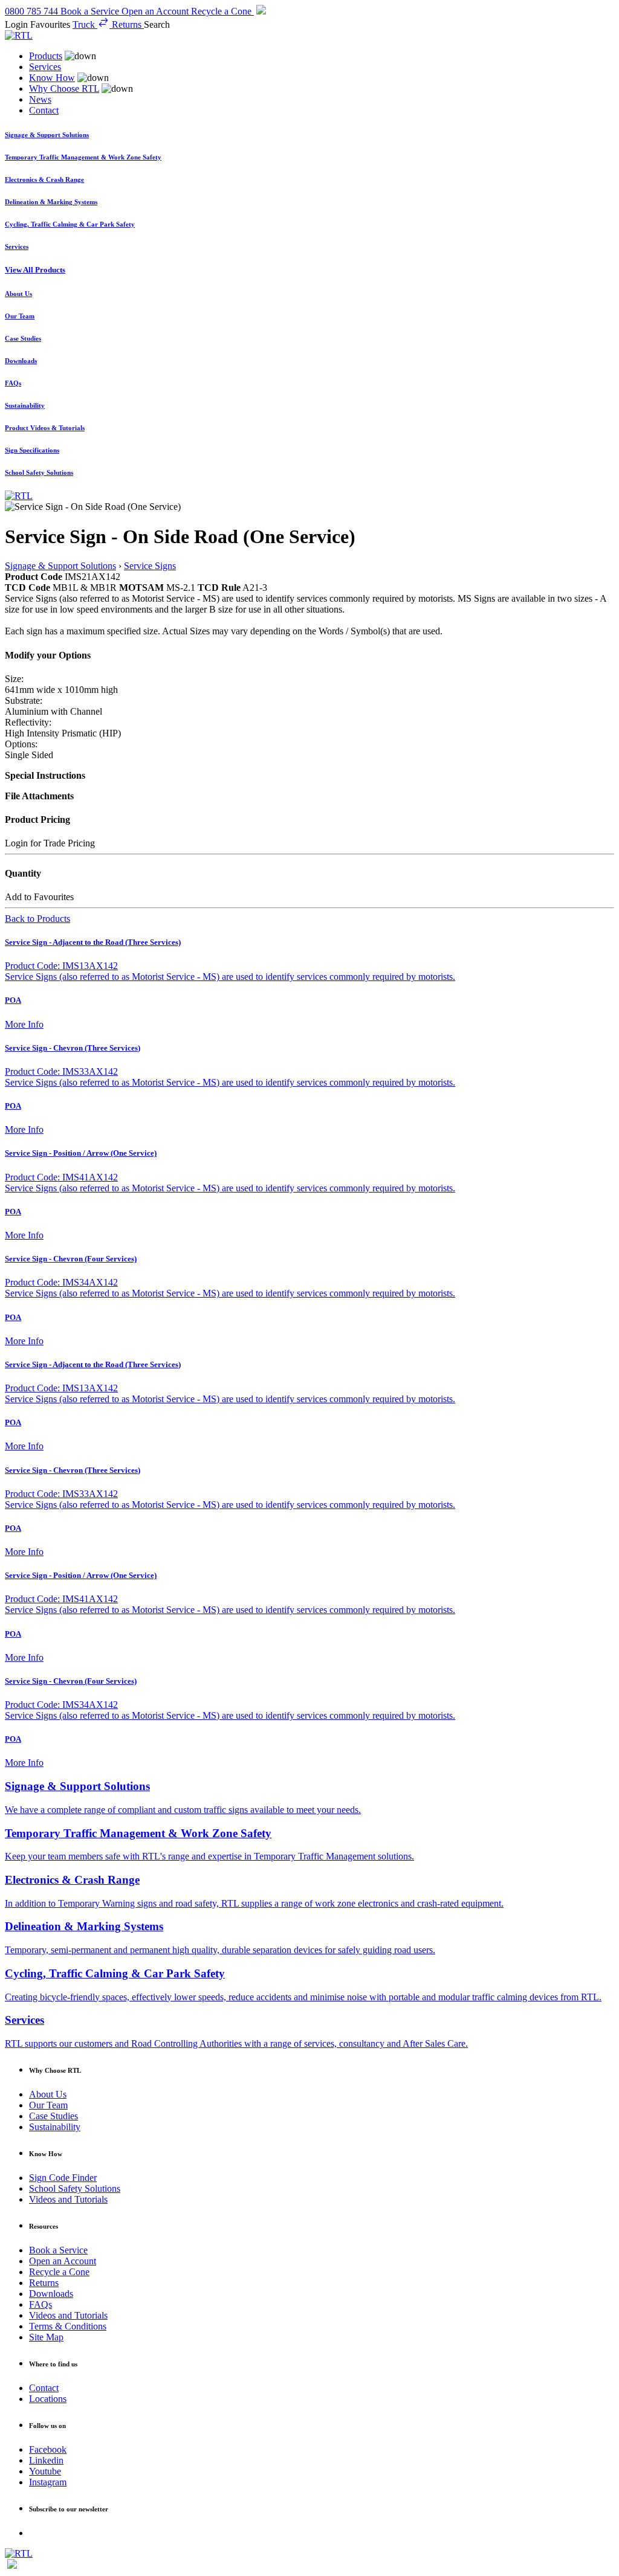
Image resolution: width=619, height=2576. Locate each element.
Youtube (45, 2471)
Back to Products (37, 919)
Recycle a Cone (59, 2272)
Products (46, 56)
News (40, 99)
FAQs (41, 2304)
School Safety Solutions (75, 2188)
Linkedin (46, 2460)
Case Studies (53, 2116)
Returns (44, 2283)
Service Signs (150, 566)
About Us (48, 2094)
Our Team (48, 2105)
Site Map (46, 2337)
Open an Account (63, 2261)
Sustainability (55, 2127)
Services (45, 67)
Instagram (48, 2482)
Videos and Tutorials (68, 2199)
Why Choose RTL (64, 89)
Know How (52, 78)
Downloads (51, 2294)
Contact (44, 110)
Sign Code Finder (63, 2178)
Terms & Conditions (68, 2326)
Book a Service (58, 2250)
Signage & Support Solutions (60, 566)
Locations (48, 2399)
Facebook (48, 2449)
